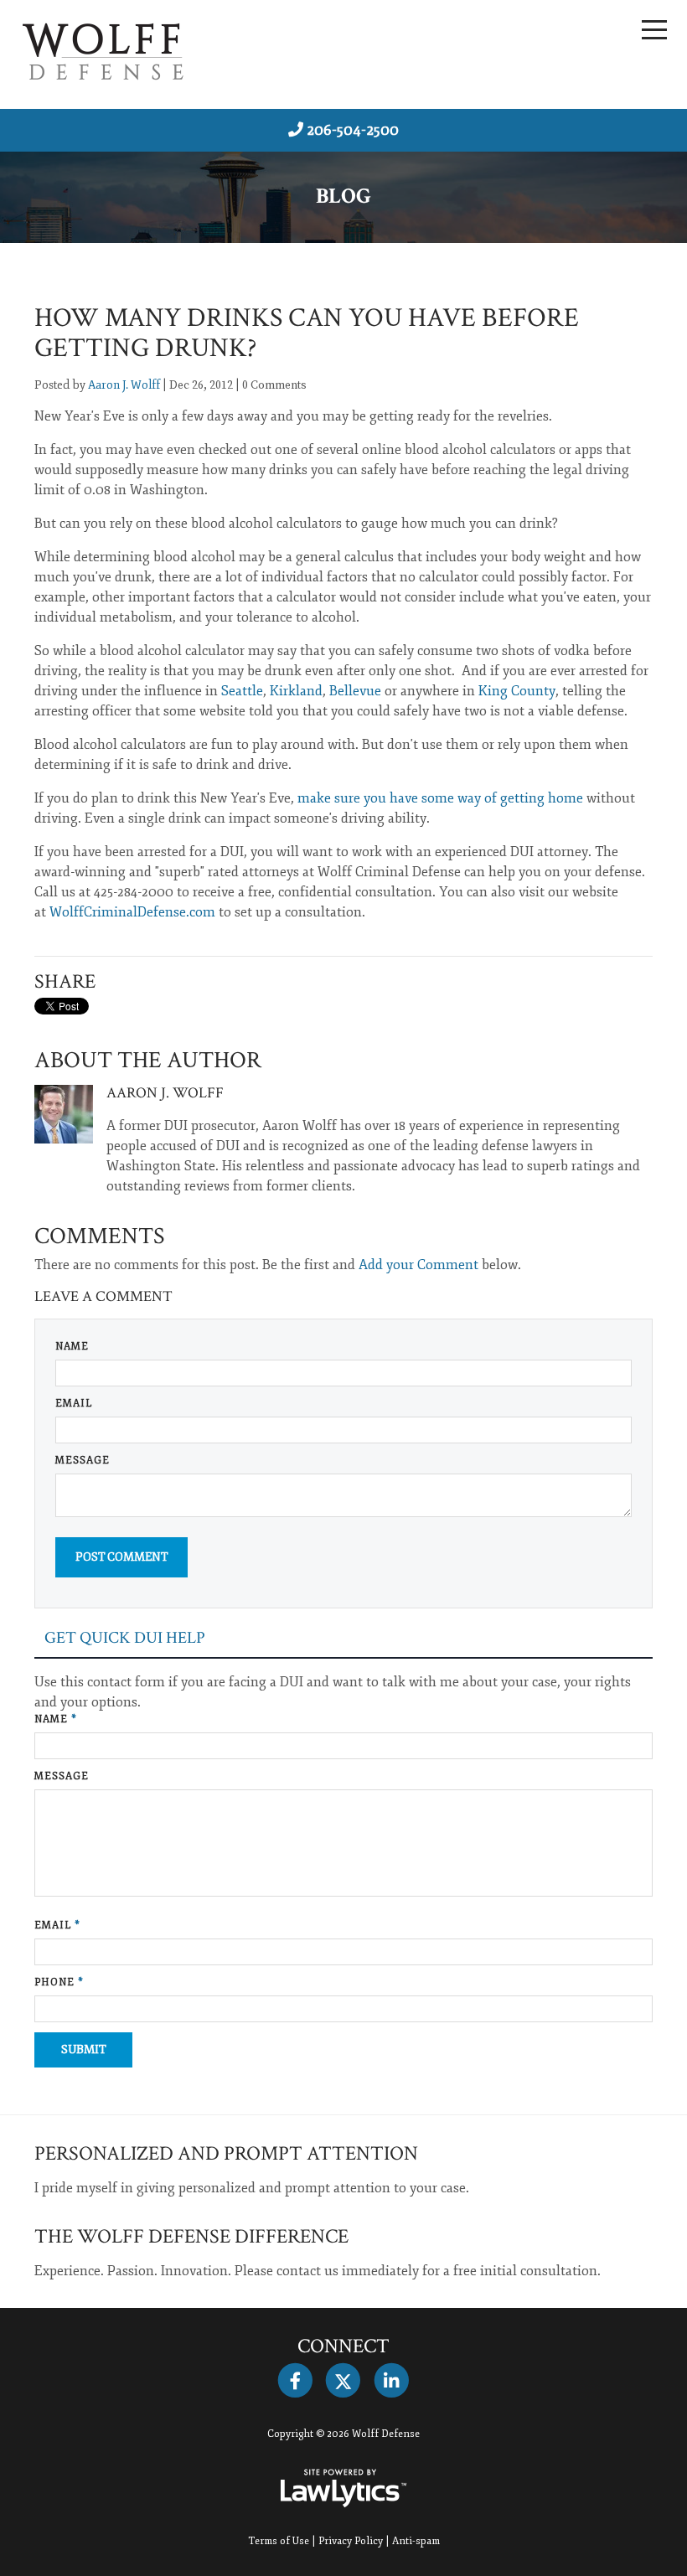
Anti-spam (416, 2541)
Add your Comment (418, 1265)
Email (74, 1404)
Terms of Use (279, 2541)
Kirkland (296, 691)
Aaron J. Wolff (124, 385)
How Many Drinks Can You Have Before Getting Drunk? (307, 333)
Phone (59, 1982)
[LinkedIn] (392, 2381)
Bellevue (355, 691)
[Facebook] (295, 2381)
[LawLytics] (343, 2488)
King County (517, 691)
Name (72, 1347)
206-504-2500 (353, 130)
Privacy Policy (351, 2541)
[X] (343, 2381)
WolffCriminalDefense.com (132, 912)
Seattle (242, 691)
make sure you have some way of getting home (440, 798)
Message (83, 1461)
